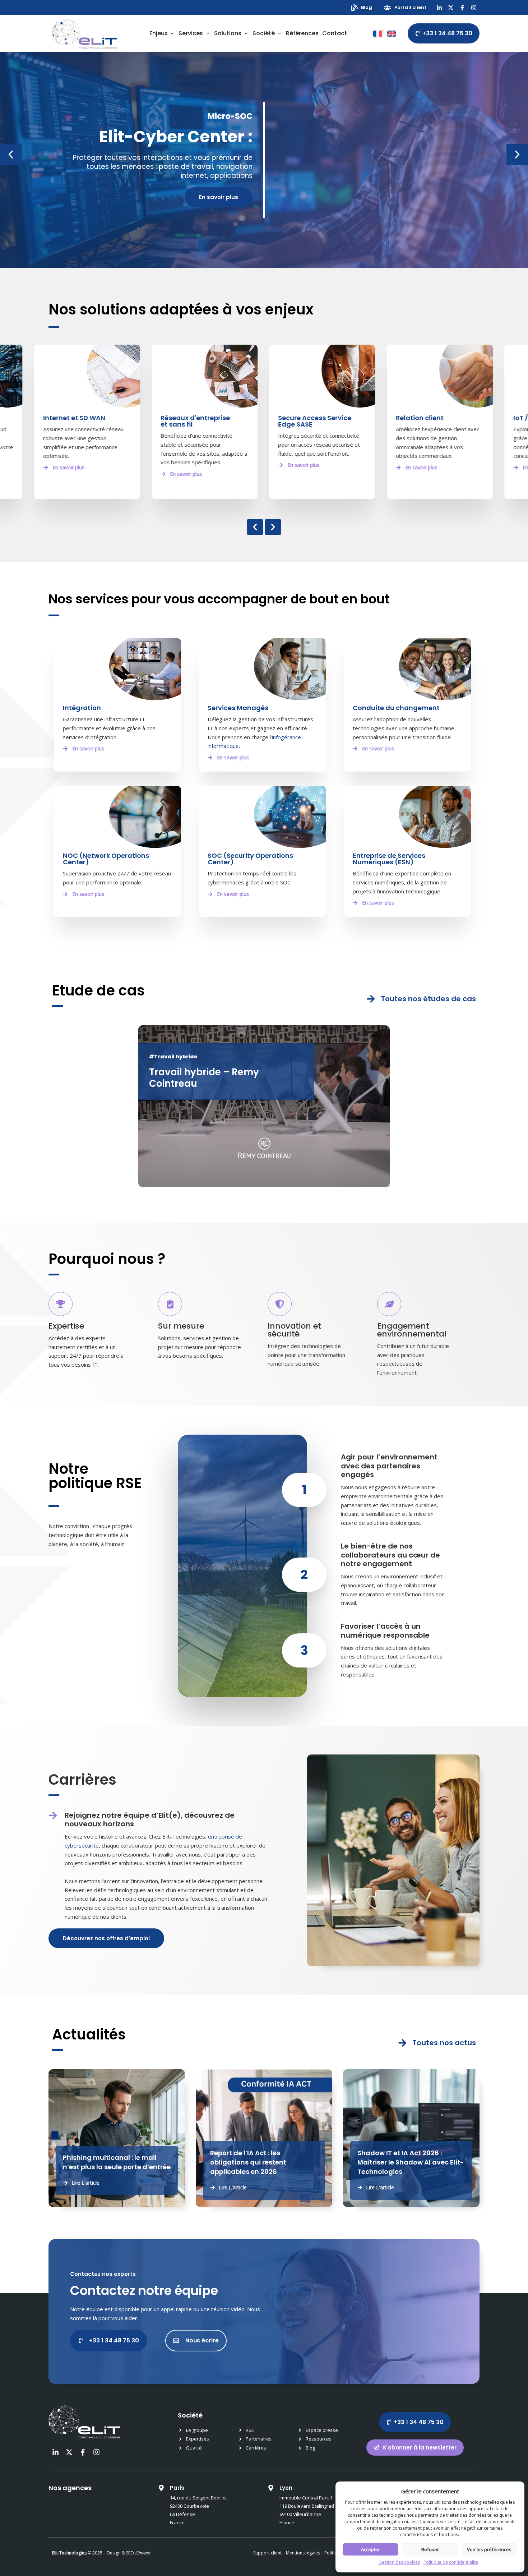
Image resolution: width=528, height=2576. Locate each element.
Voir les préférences (489, 2549)
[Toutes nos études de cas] (371, 999)
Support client (267, 2553)
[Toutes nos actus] (402, 2043)
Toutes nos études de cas (428, 999)
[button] (11, 155)
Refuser (430, 2549)
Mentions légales (303, 2553)
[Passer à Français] (378, 34)
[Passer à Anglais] (392, 34)
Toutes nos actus (444, 2043)
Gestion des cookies (399, 2562)
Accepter (370, 2549)
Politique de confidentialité (451, 2562)
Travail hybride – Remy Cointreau (204, 1078)
